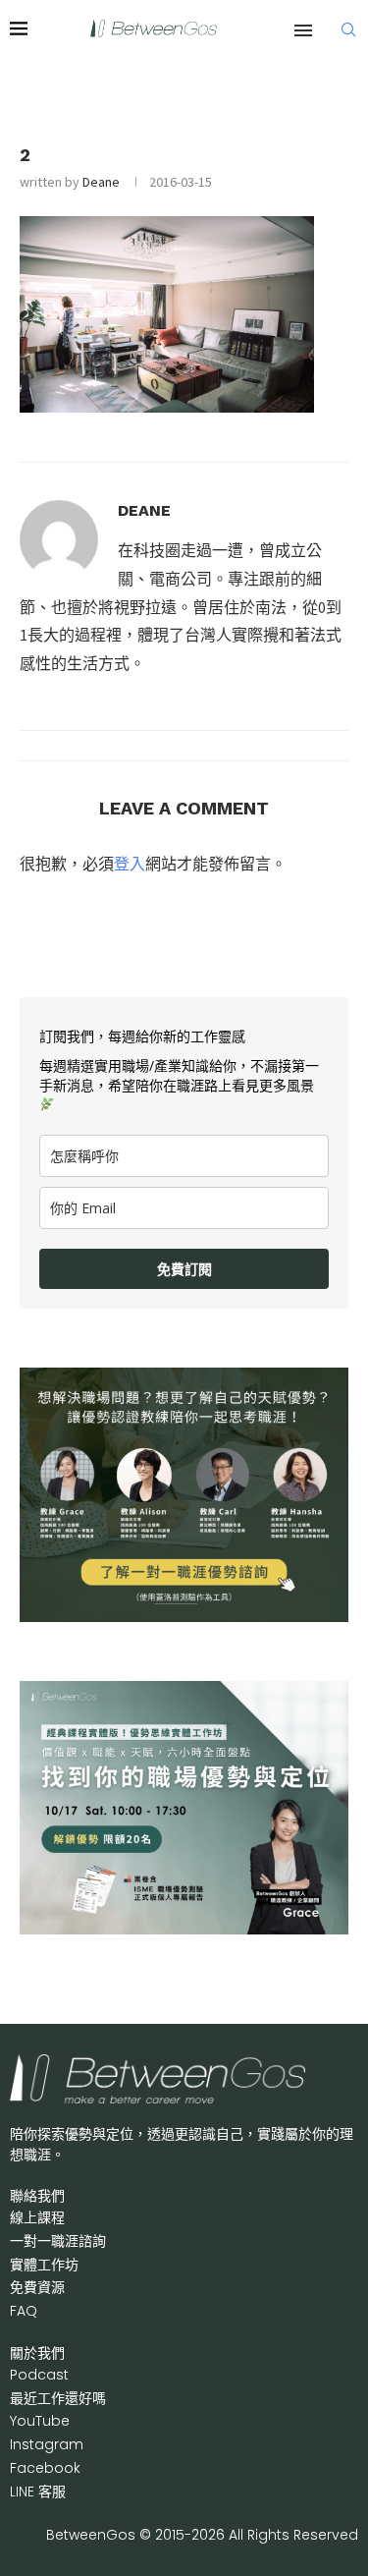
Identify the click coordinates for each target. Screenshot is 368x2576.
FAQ (24, 2311)
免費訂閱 (184, 1269)
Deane (101, 182)
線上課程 (37, 2217)
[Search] (348, 29)
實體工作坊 (44, 2265)
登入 (130, 864)
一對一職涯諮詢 (58, 2241)
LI (38, 2492)
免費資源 (37, 2287)
